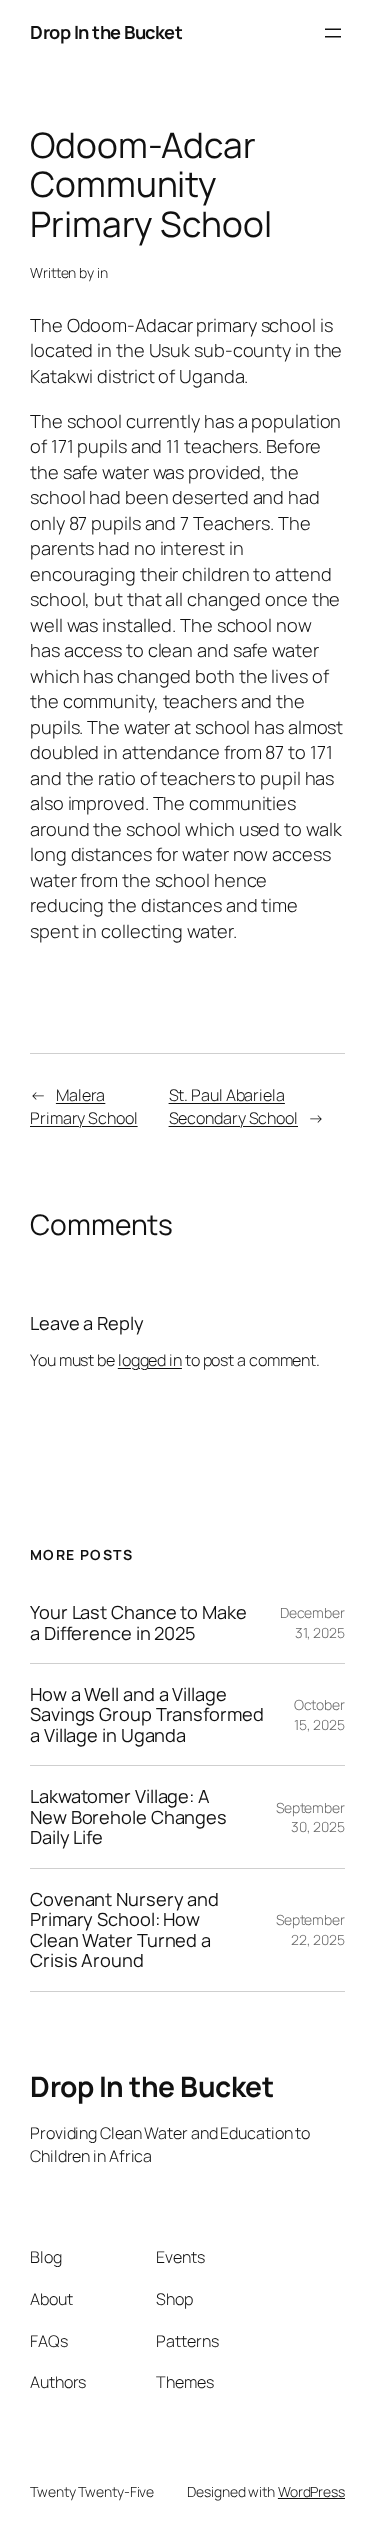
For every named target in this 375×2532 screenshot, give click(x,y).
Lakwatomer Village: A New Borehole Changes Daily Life (128, 1816)
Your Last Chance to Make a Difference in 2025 (138, 1622)
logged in (150, 1360)
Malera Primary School (84, 1106)
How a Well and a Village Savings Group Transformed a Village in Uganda (147, 1714)
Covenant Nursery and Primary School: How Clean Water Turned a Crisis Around (124, 1930)
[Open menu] (333, 33)
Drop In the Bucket (106, 32)
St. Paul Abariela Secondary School (233, 1106)
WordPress (311, 2491)
